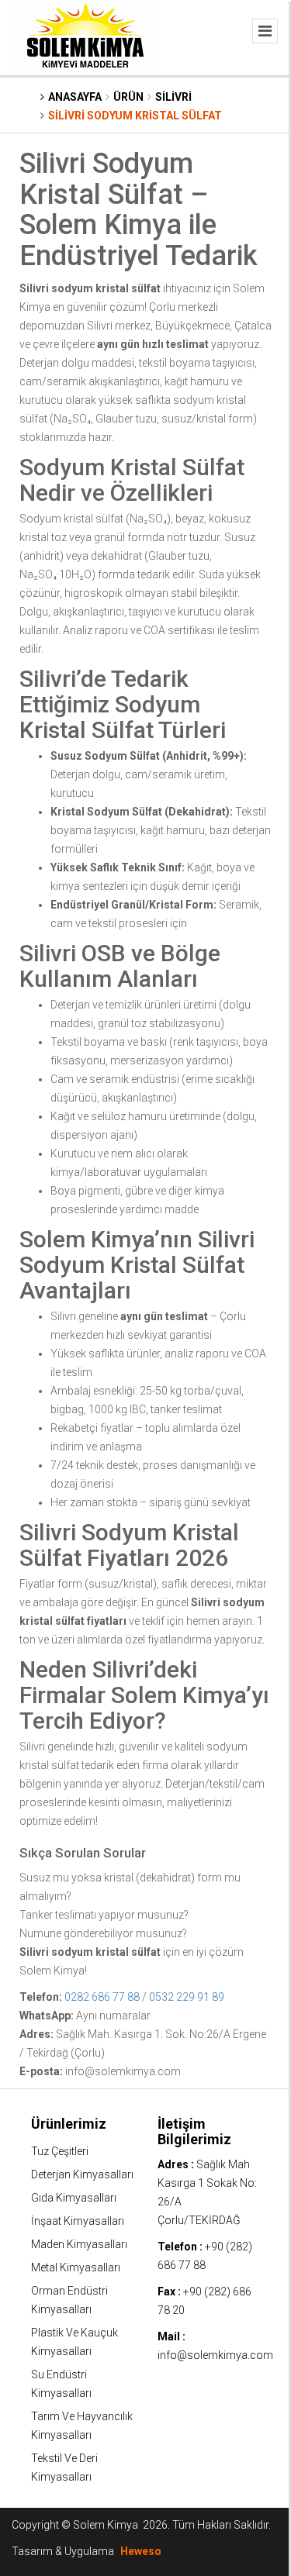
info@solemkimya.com (215, 2355)
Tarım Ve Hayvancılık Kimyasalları (82, 2426)
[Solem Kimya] (109, 36)
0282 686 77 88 (102, 1997)
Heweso (141, 2551)
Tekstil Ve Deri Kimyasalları (64, 2467)
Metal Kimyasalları (76, 2267)
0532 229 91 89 (187, 1997)
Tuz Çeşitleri (60, 2151)
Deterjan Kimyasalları (82, 2174)
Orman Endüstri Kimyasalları (69, 2300)
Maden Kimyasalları (79, 2244)
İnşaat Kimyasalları (78, 2221)
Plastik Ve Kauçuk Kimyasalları (74, 2342)
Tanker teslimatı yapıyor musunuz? (104, 1915)
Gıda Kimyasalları (74, 2198)
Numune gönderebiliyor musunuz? (103, 1933)
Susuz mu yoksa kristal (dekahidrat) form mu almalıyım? (130, 1887)
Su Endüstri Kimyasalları (61, 2384)
